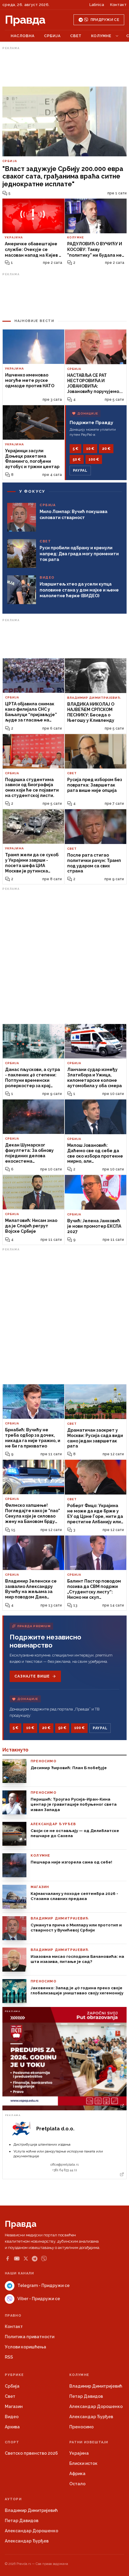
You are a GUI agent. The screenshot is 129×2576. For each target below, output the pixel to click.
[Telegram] (35, 2259)
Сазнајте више (32, 1676)
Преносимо (81, 2427)
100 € (94, 459)
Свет (76, 36)
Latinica (97, 5)
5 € (75, 449)
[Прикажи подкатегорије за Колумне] (117, 36)
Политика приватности (30, 2337)
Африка (77, 2474)
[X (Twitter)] (26, 2259)
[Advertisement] (64, 67)
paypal (80, 471)
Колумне (101, 36)
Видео (12, 2417)
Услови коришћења (25, 2347)
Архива (12, 2427)
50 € (77, 459)
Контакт (118, 5)
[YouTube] (17, 2259)
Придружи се (105, 20)
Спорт (12, 2442)
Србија (52, 36)
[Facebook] (7, 2259)
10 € (90, 449)
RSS (9, 2357)
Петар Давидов (86, 2396)
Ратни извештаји (89, 2442)
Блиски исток (83, 2463)
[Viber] (44, 2259)
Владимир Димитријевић (96, 2386)
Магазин (14, 2406)
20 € (106, 449)
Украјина (79, 2453)
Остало (77, 2484)
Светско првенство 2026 (31, 2453)
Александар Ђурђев (91, 2417)
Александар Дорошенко (96, 2406)
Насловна (23, 36)
